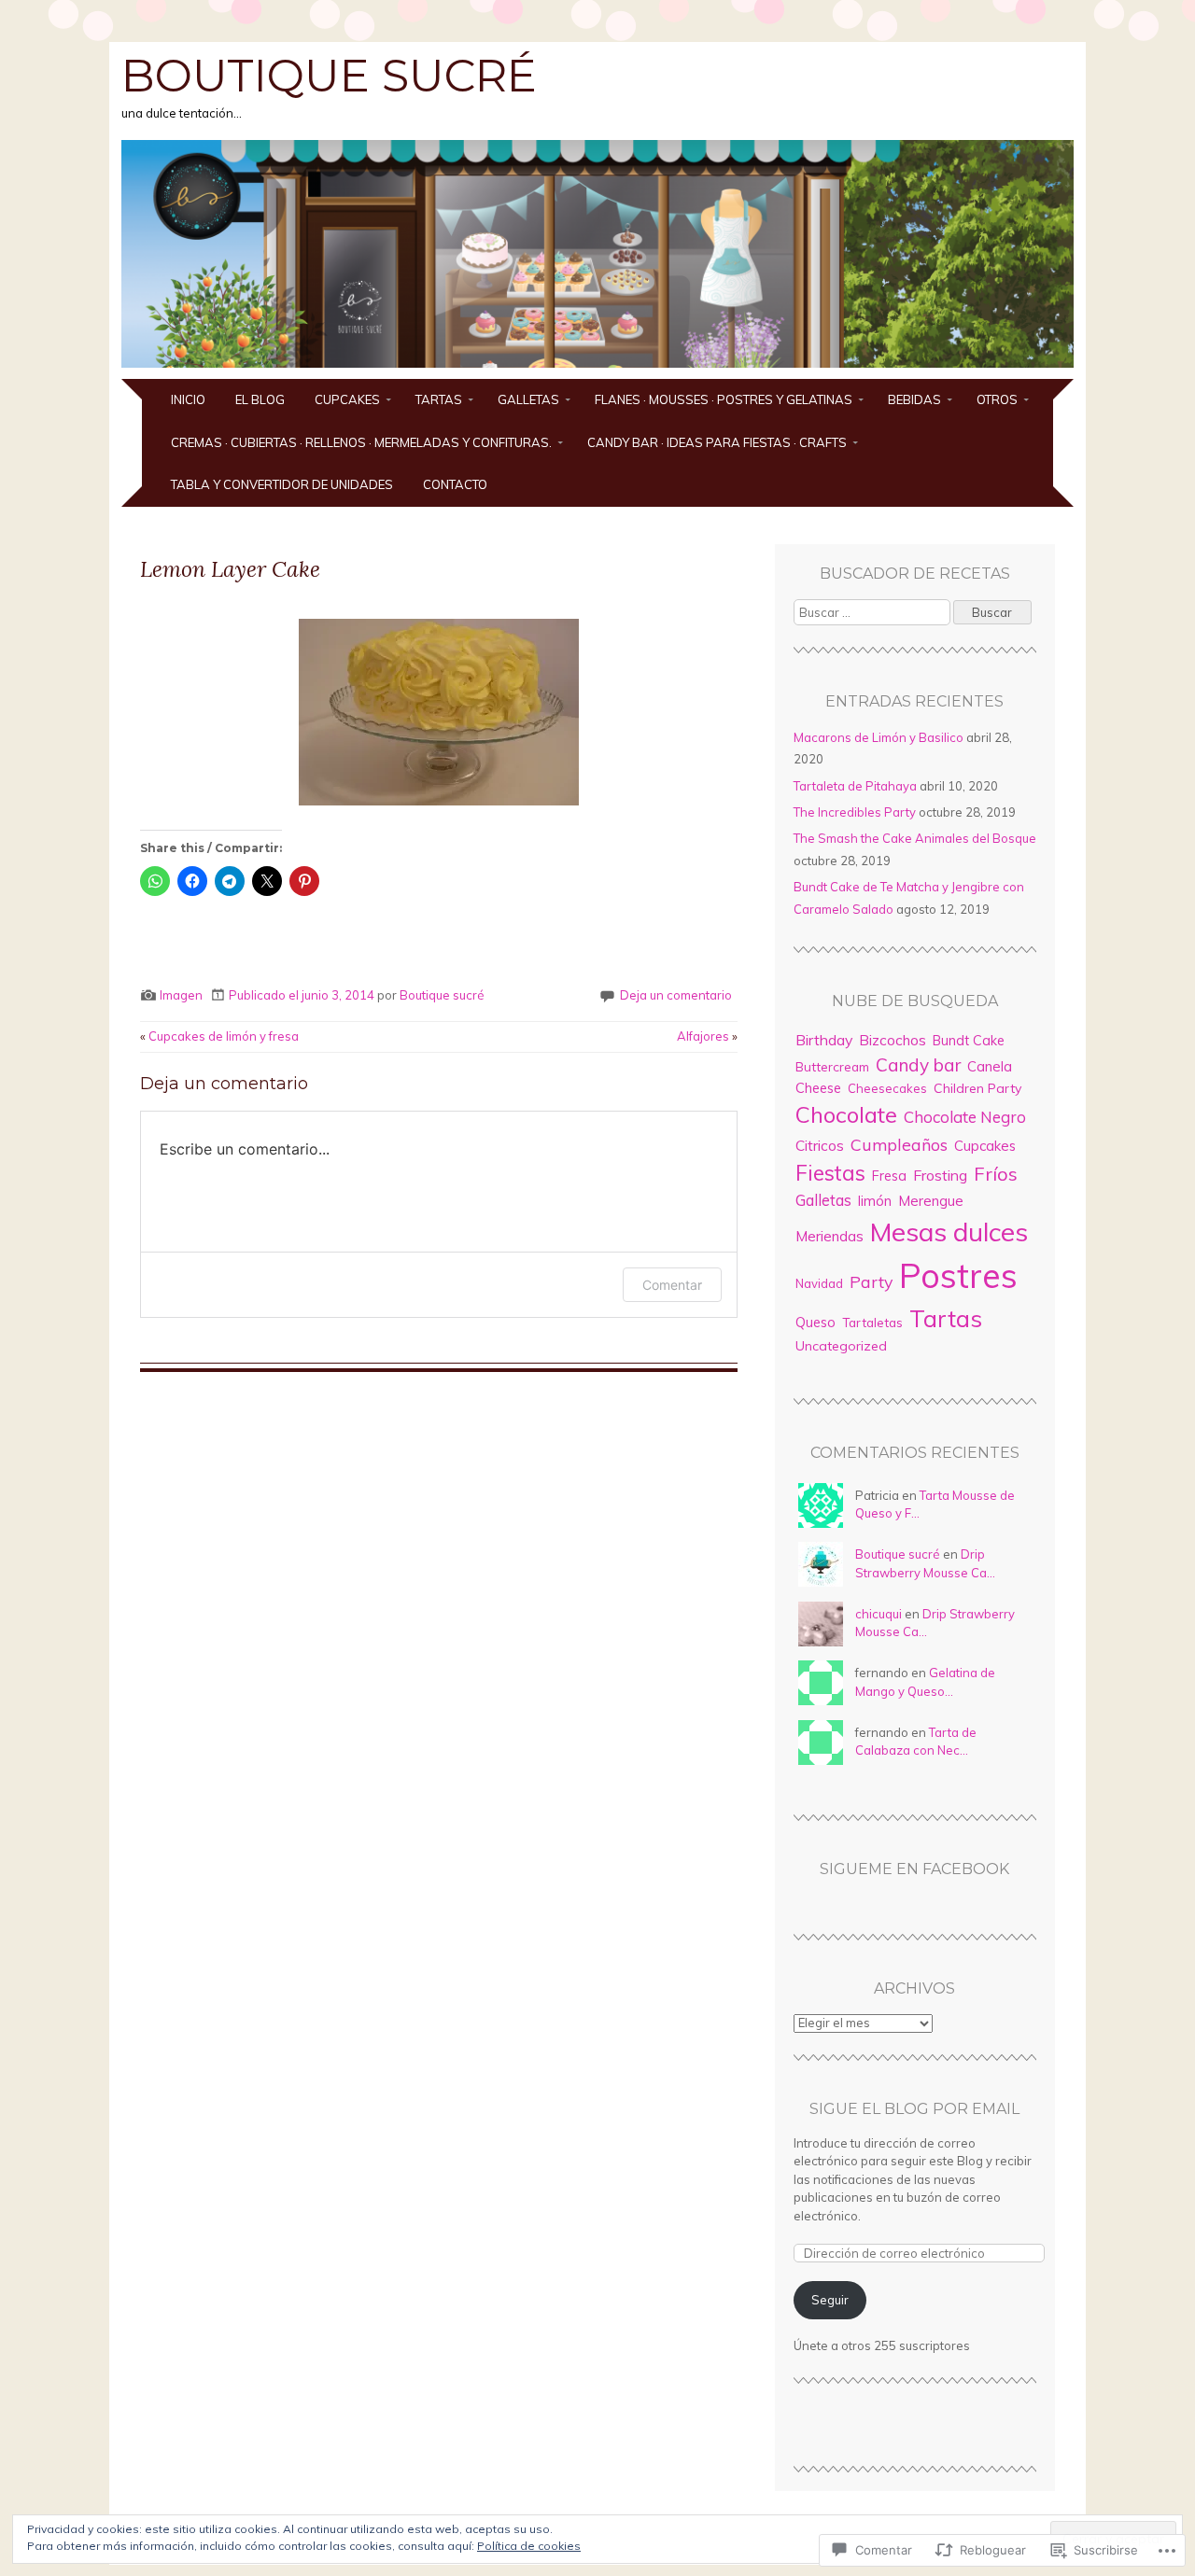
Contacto (455, 484)
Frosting (940, 1175)
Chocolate (846, 1114)
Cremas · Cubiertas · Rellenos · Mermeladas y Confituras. (361, 442)
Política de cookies (529, 2546)
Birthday (824, 1040)
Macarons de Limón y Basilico (879, 737)
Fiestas (830, 1173)
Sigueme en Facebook (914, 1869)
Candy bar (918, 1065)
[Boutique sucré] (597, 368)
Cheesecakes (887, 1088)
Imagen (181, 995)
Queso (815, 1323)
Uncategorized (841, 1346)
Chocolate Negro (965, 1117)
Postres (958, 1275)
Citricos (820, 1146)
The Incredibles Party (855, 812)
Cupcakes (347, 399)
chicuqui (879, 1614)
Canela (990, 1066)
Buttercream (832, 1066)
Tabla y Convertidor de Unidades (282, 484)
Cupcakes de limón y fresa (219, 1036)
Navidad (819, 1283)
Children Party (977, 1088)
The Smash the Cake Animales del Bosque (915, 838)
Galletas (528, 399)
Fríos (996, 1174)
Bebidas (914, 399)
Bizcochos (893, 1040)
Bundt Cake (969, 1041)
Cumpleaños (899, 1144)
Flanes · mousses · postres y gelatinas (724, 399)
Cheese (818, 1088)
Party (871, 1281)
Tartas (439, 399)
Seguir (830, 2300)
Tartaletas (872, 1323)
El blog (260, 399)
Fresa (889, 1176)
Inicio (188, 399)
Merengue (931, 1201)
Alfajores (707, 1036)
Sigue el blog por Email (914, 2109)
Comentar (672, 1285)
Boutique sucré (329, 76)
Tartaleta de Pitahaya (855, 786)
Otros (997, 399)
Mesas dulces (949, 1232)
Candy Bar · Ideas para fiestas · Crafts (717, 442)
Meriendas (829, 1236)
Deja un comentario (676, 995)
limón (875, 1201)
